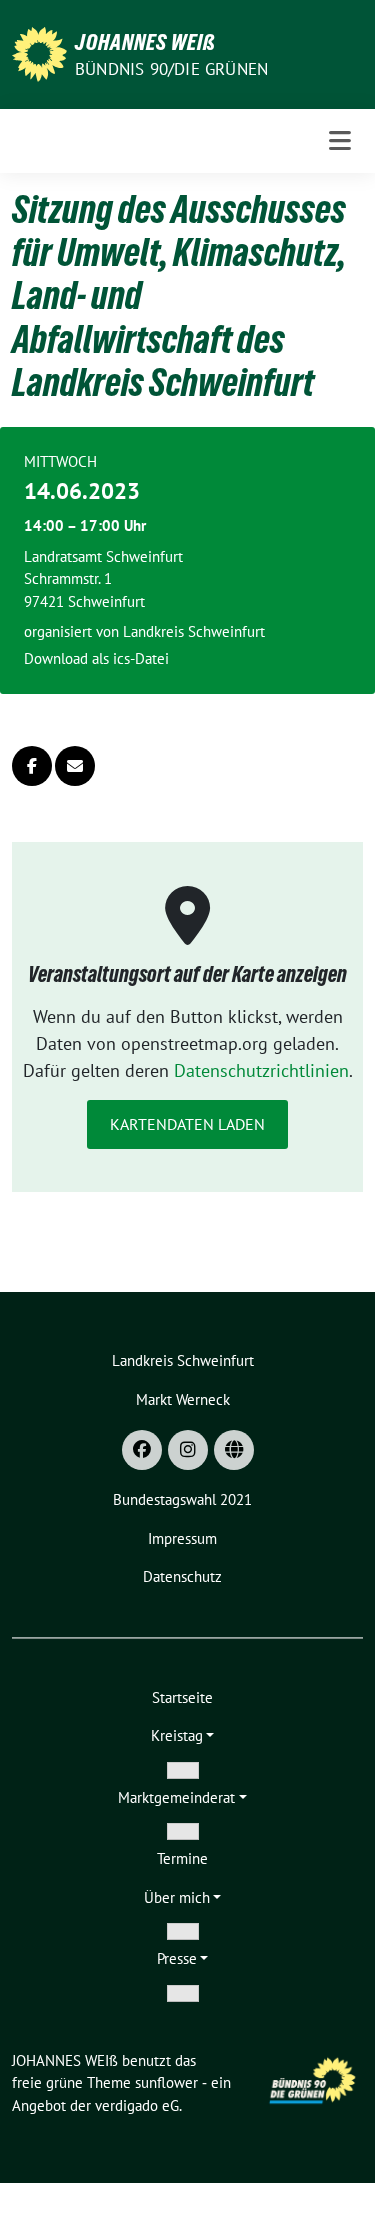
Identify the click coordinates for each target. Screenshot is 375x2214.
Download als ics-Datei (96, 658)
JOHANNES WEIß (145, 42)
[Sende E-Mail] (75, 766)
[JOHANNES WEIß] (39, 52)
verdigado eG (137, 2105)
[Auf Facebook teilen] (32, 766)
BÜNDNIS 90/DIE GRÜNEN (171, 69)
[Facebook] (142, 1450)
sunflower (166, 2082)
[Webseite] (234, 1450)
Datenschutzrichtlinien (261, 1070)
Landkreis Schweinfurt (194, 631)
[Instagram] (188, 1450)
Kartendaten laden (187, 1124)
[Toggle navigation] (340, 141)
